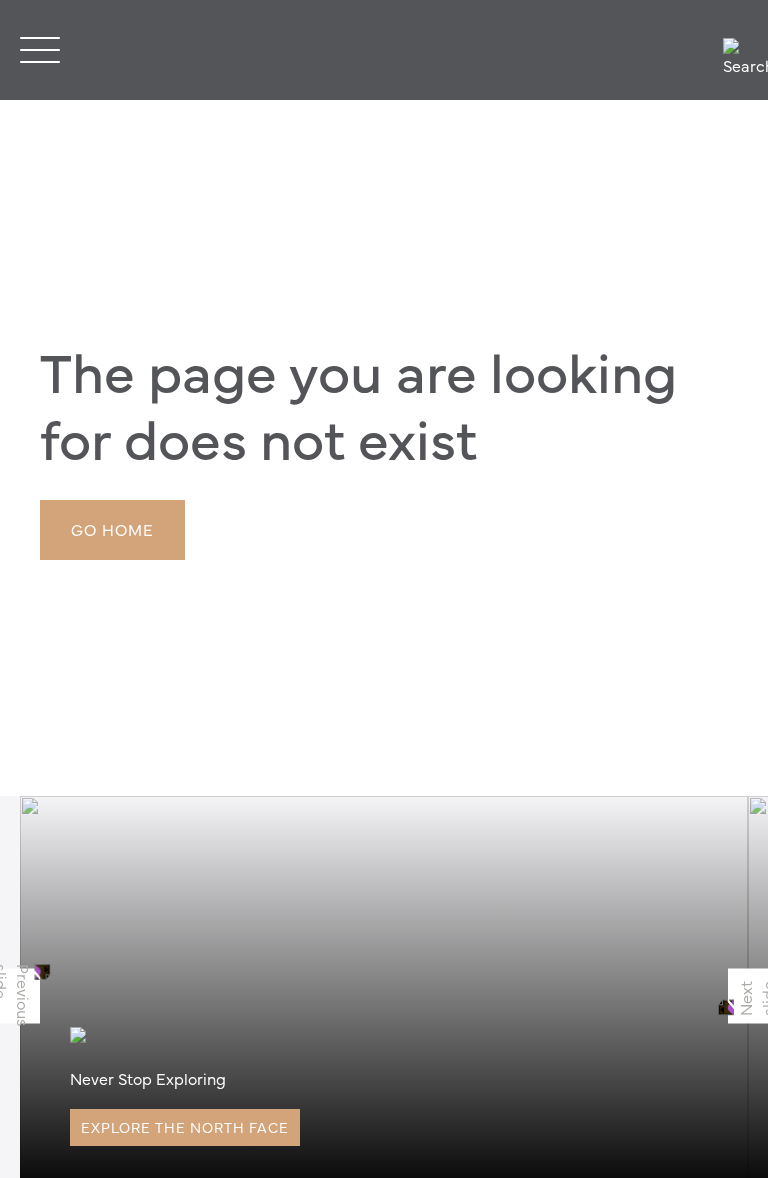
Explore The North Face (185, 1127)
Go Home (112, 529)
